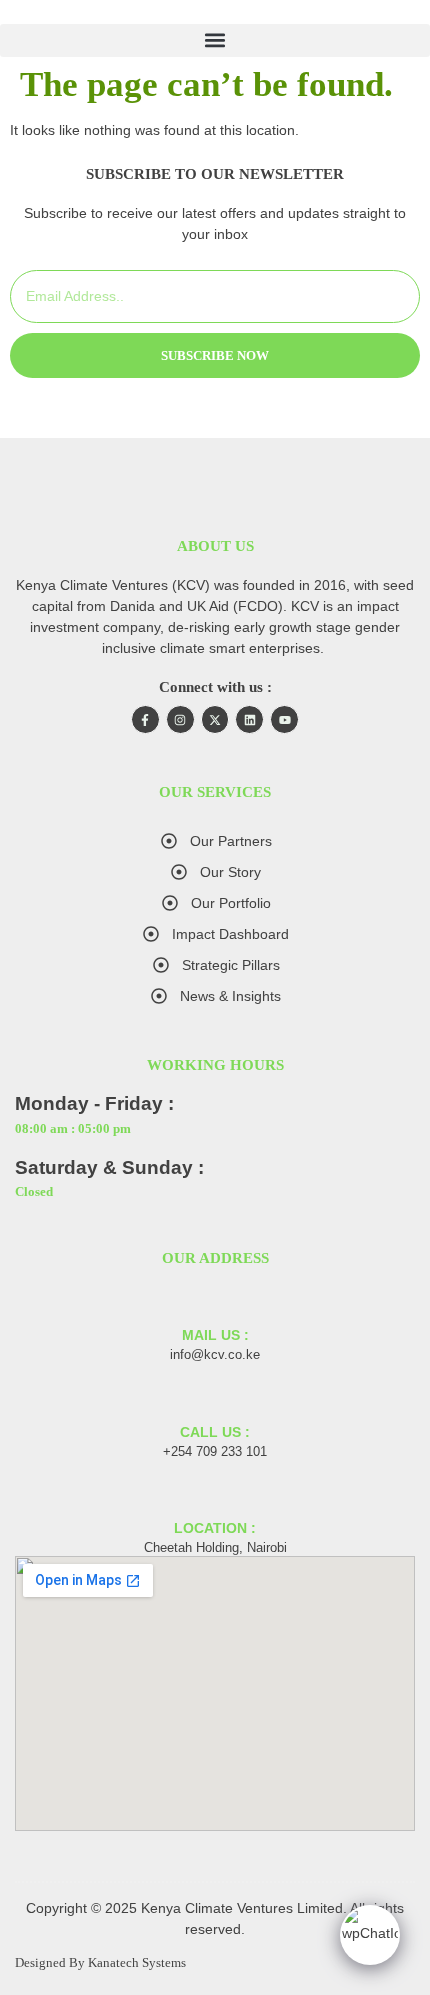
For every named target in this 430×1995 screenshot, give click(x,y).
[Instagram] (180, 719)
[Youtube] (284, 719)
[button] (215, 40)
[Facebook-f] (145, 719)
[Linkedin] (249, 719)
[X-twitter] (215, 719)
